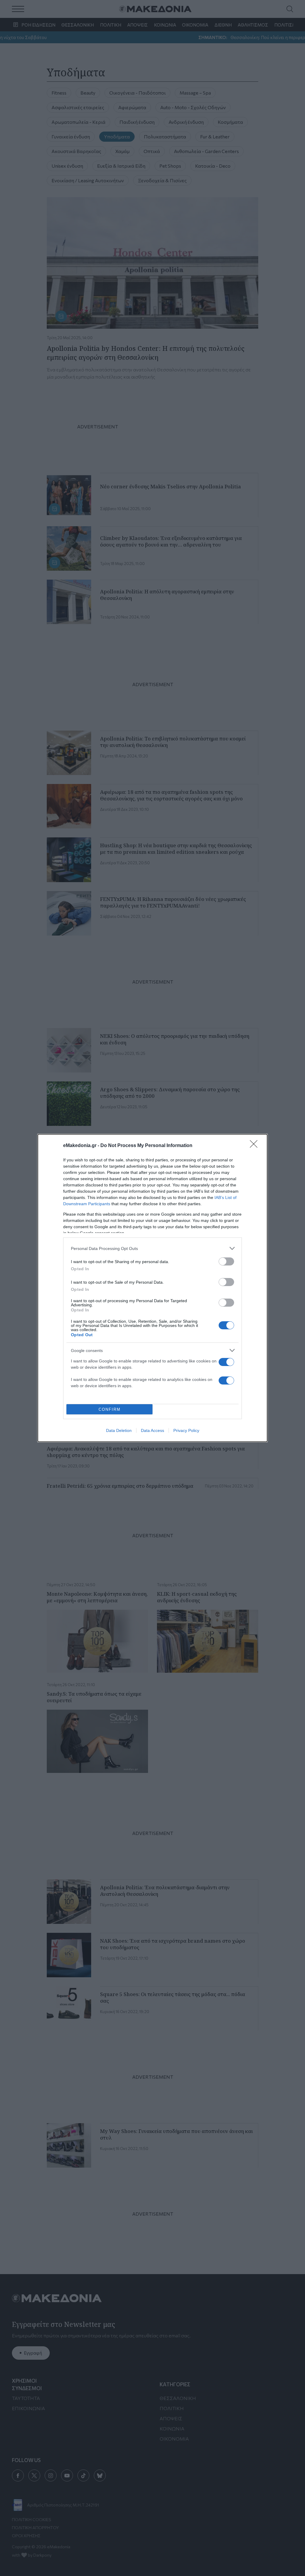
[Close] (256, 1146)
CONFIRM (110, 1409)
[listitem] (152, 1248)
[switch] (226, 1261)
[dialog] (152, 1288)
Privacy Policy (186, 1430)
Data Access (152, 1430)
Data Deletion (119, 1430)
